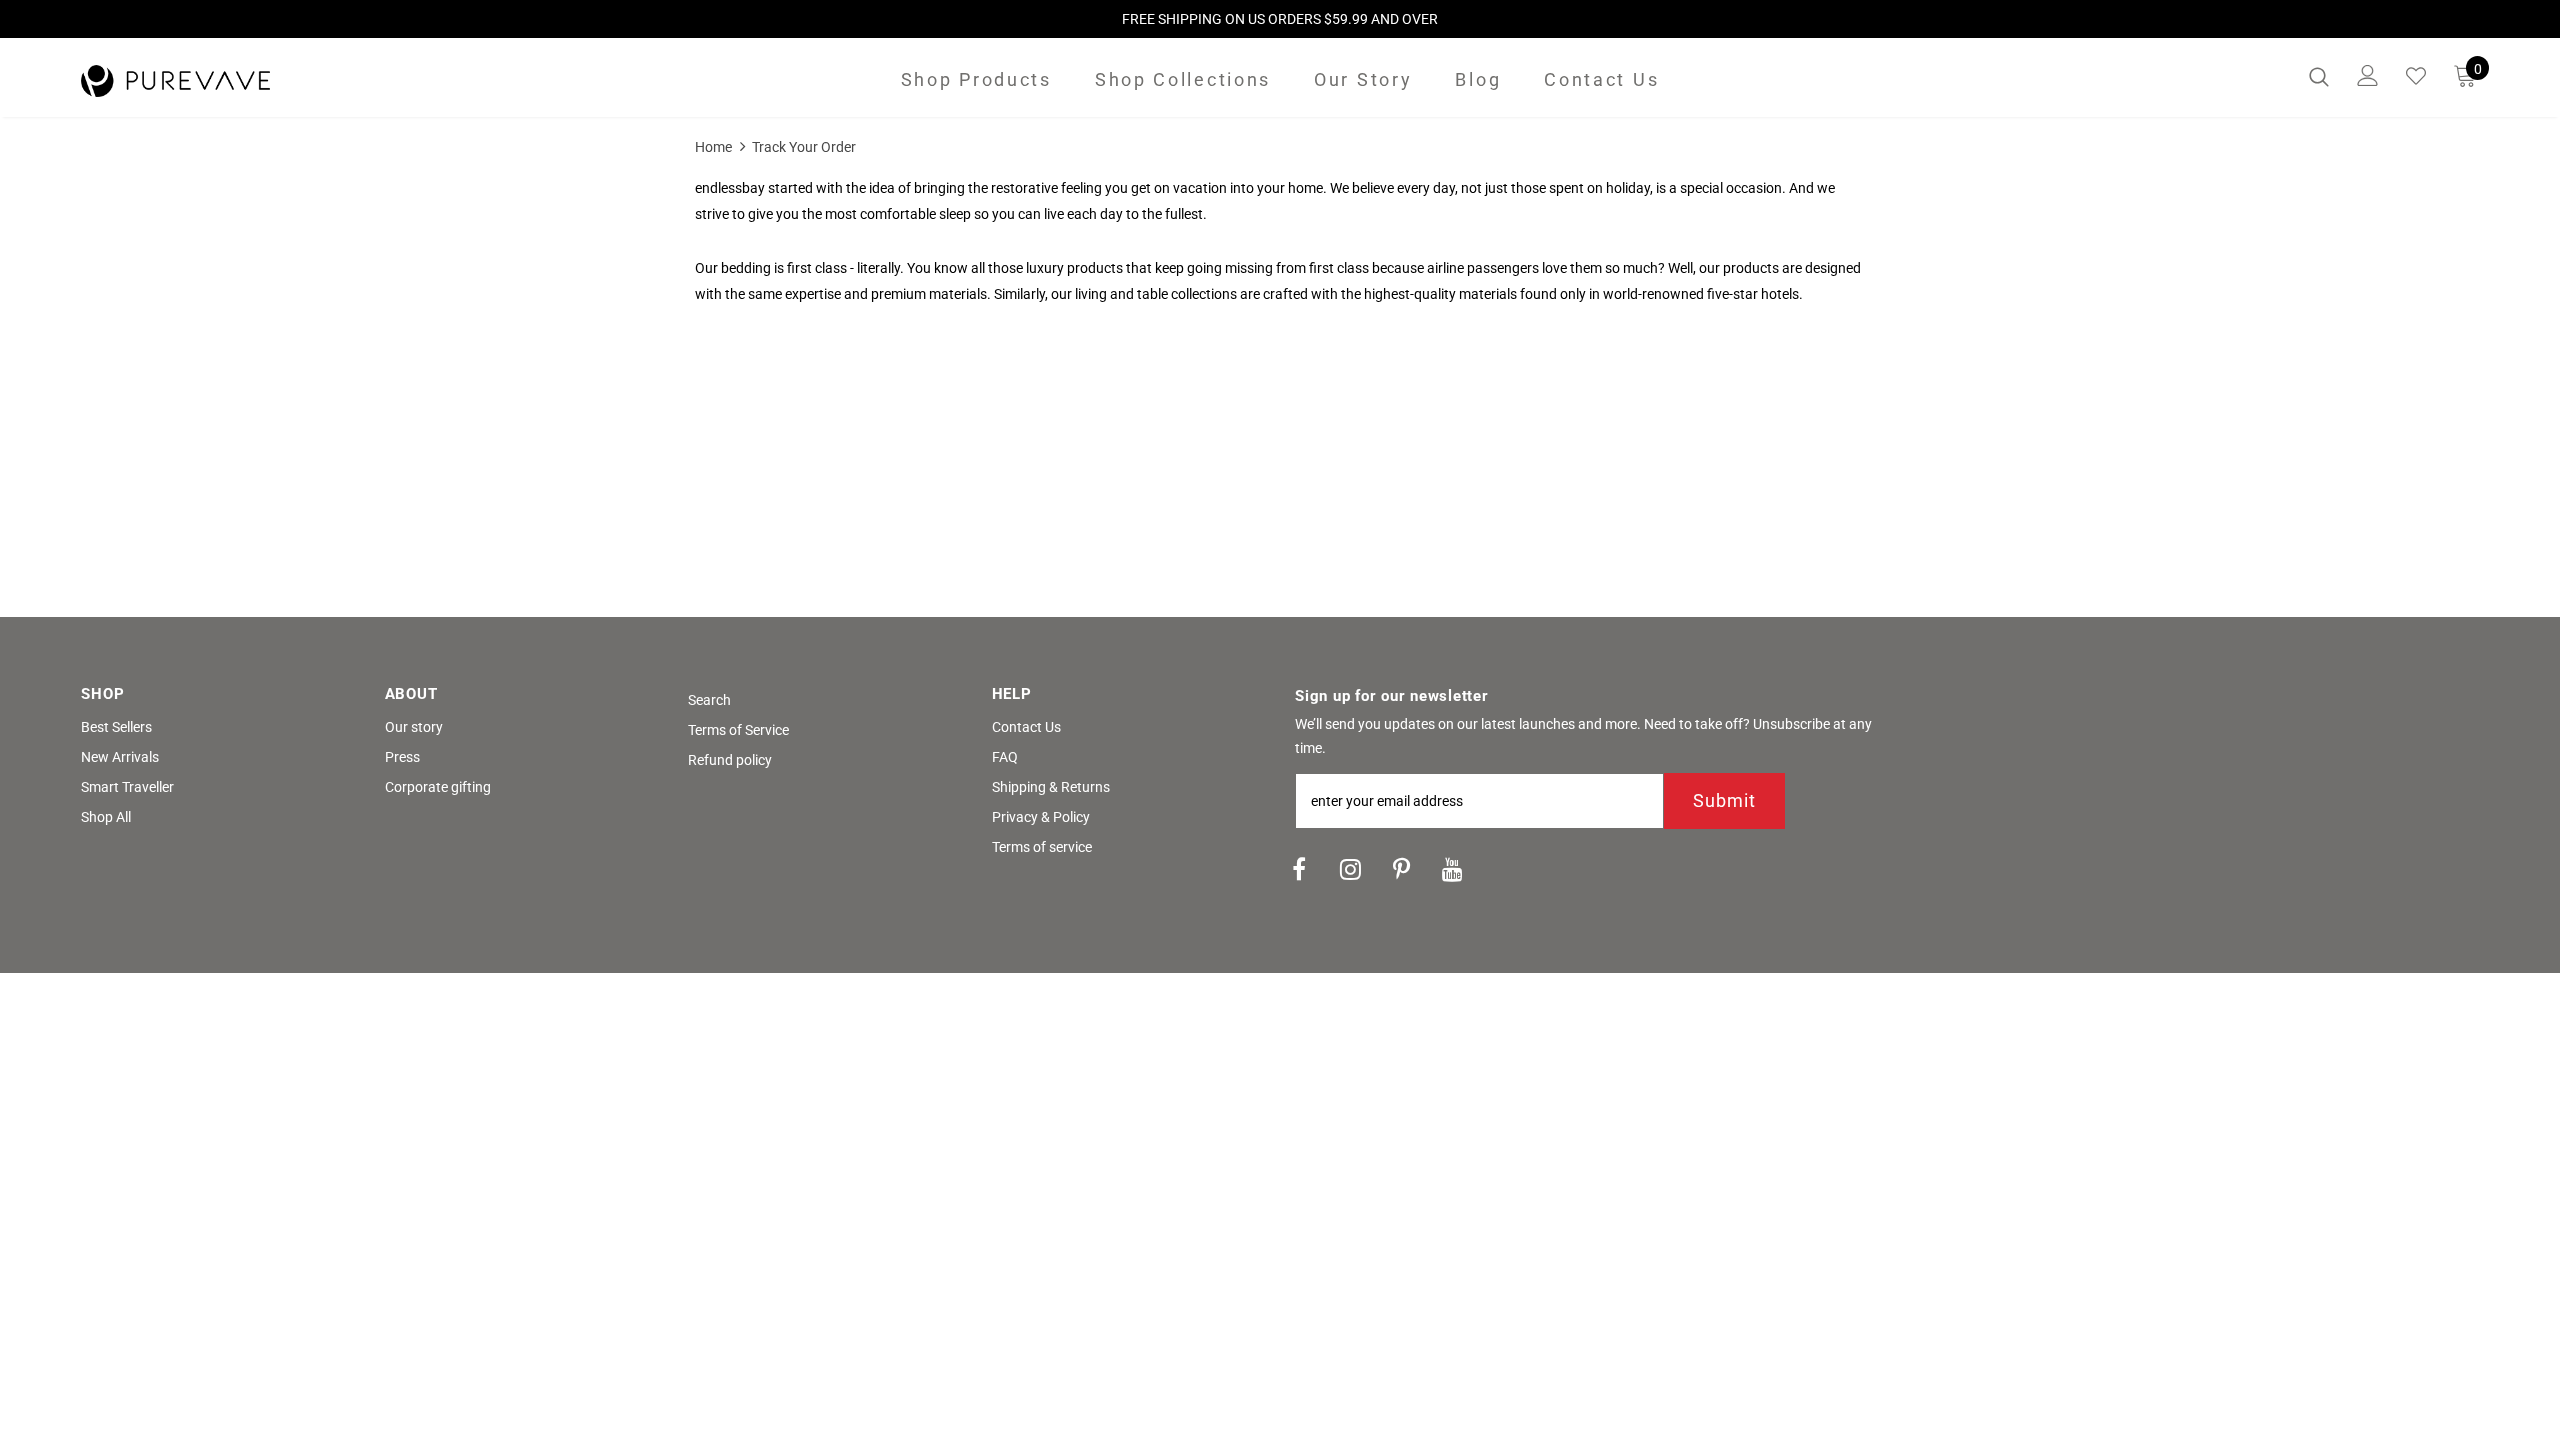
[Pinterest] (1401, 868)
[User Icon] (2368, 75)
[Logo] (198, 81)
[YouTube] (1452, 868)
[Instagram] (1350, 868)
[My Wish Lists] (2416, 76)
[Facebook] (1299, 868)
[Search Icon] (2319, 76)
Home (713, 147)
